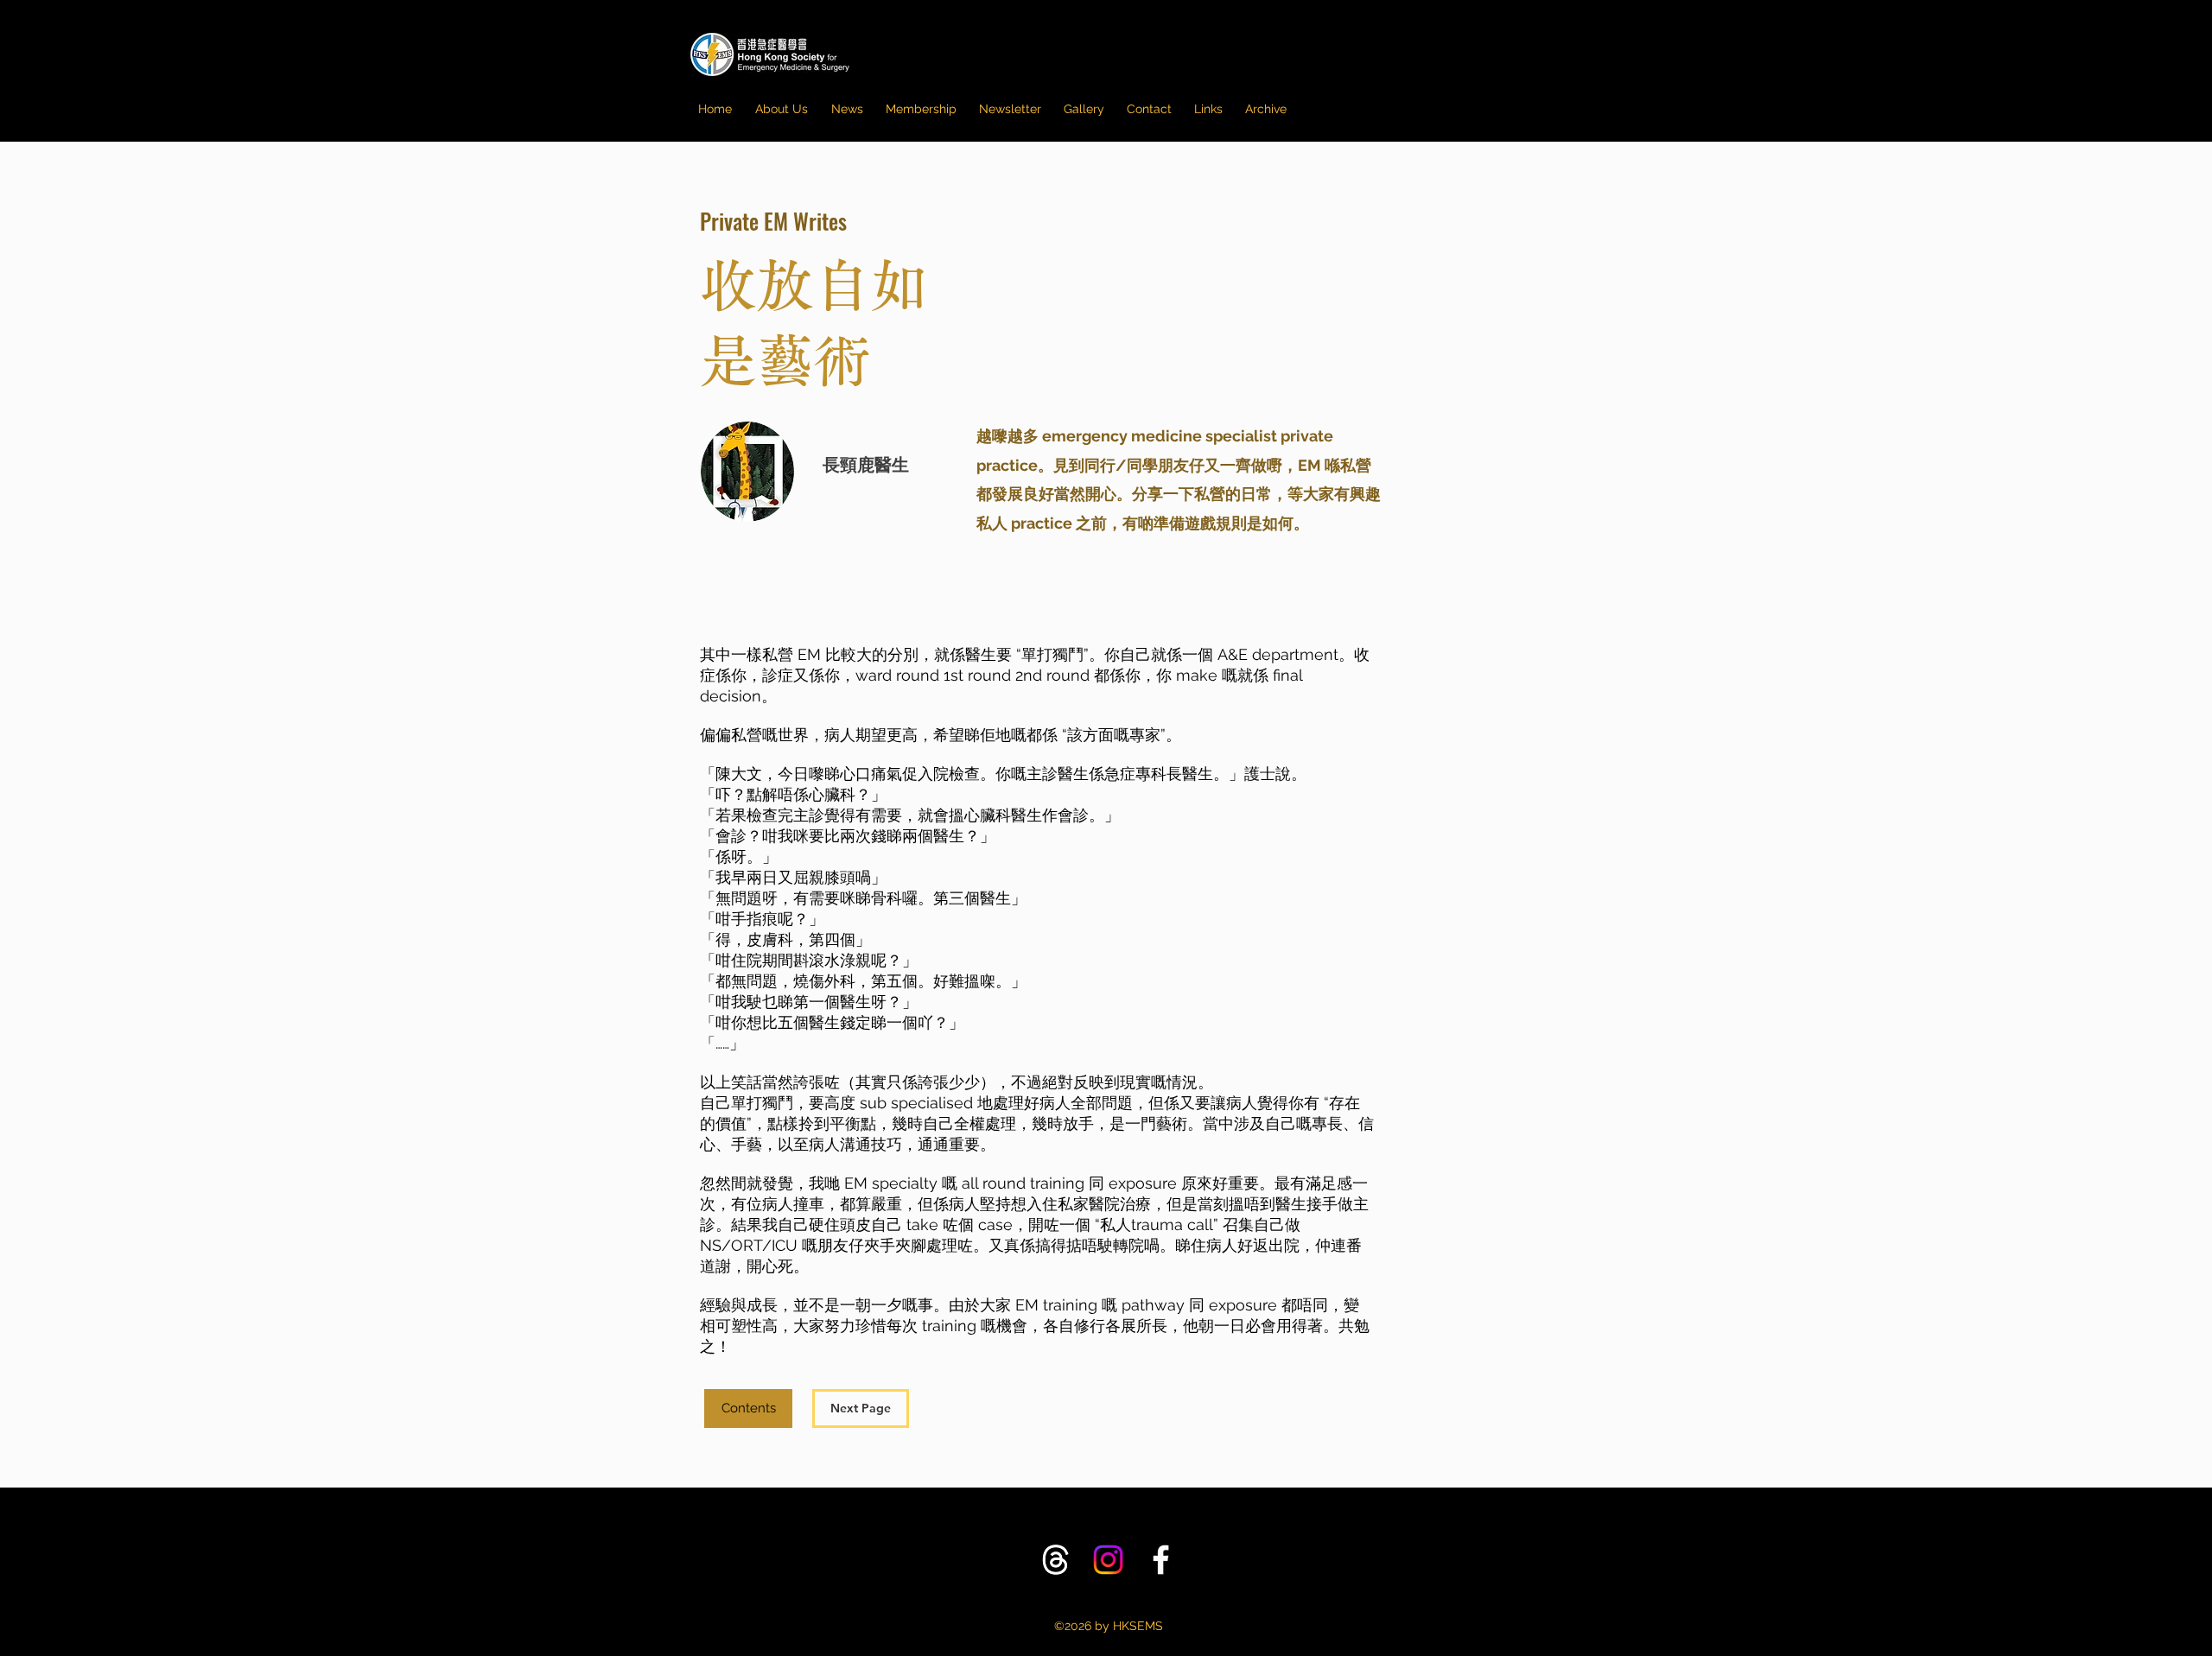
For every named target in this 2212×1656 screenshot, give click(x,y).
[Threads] (1055, 1560)
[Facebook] (1161, 1560)
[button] (1010, 109)
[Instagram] (1108, 1560)
